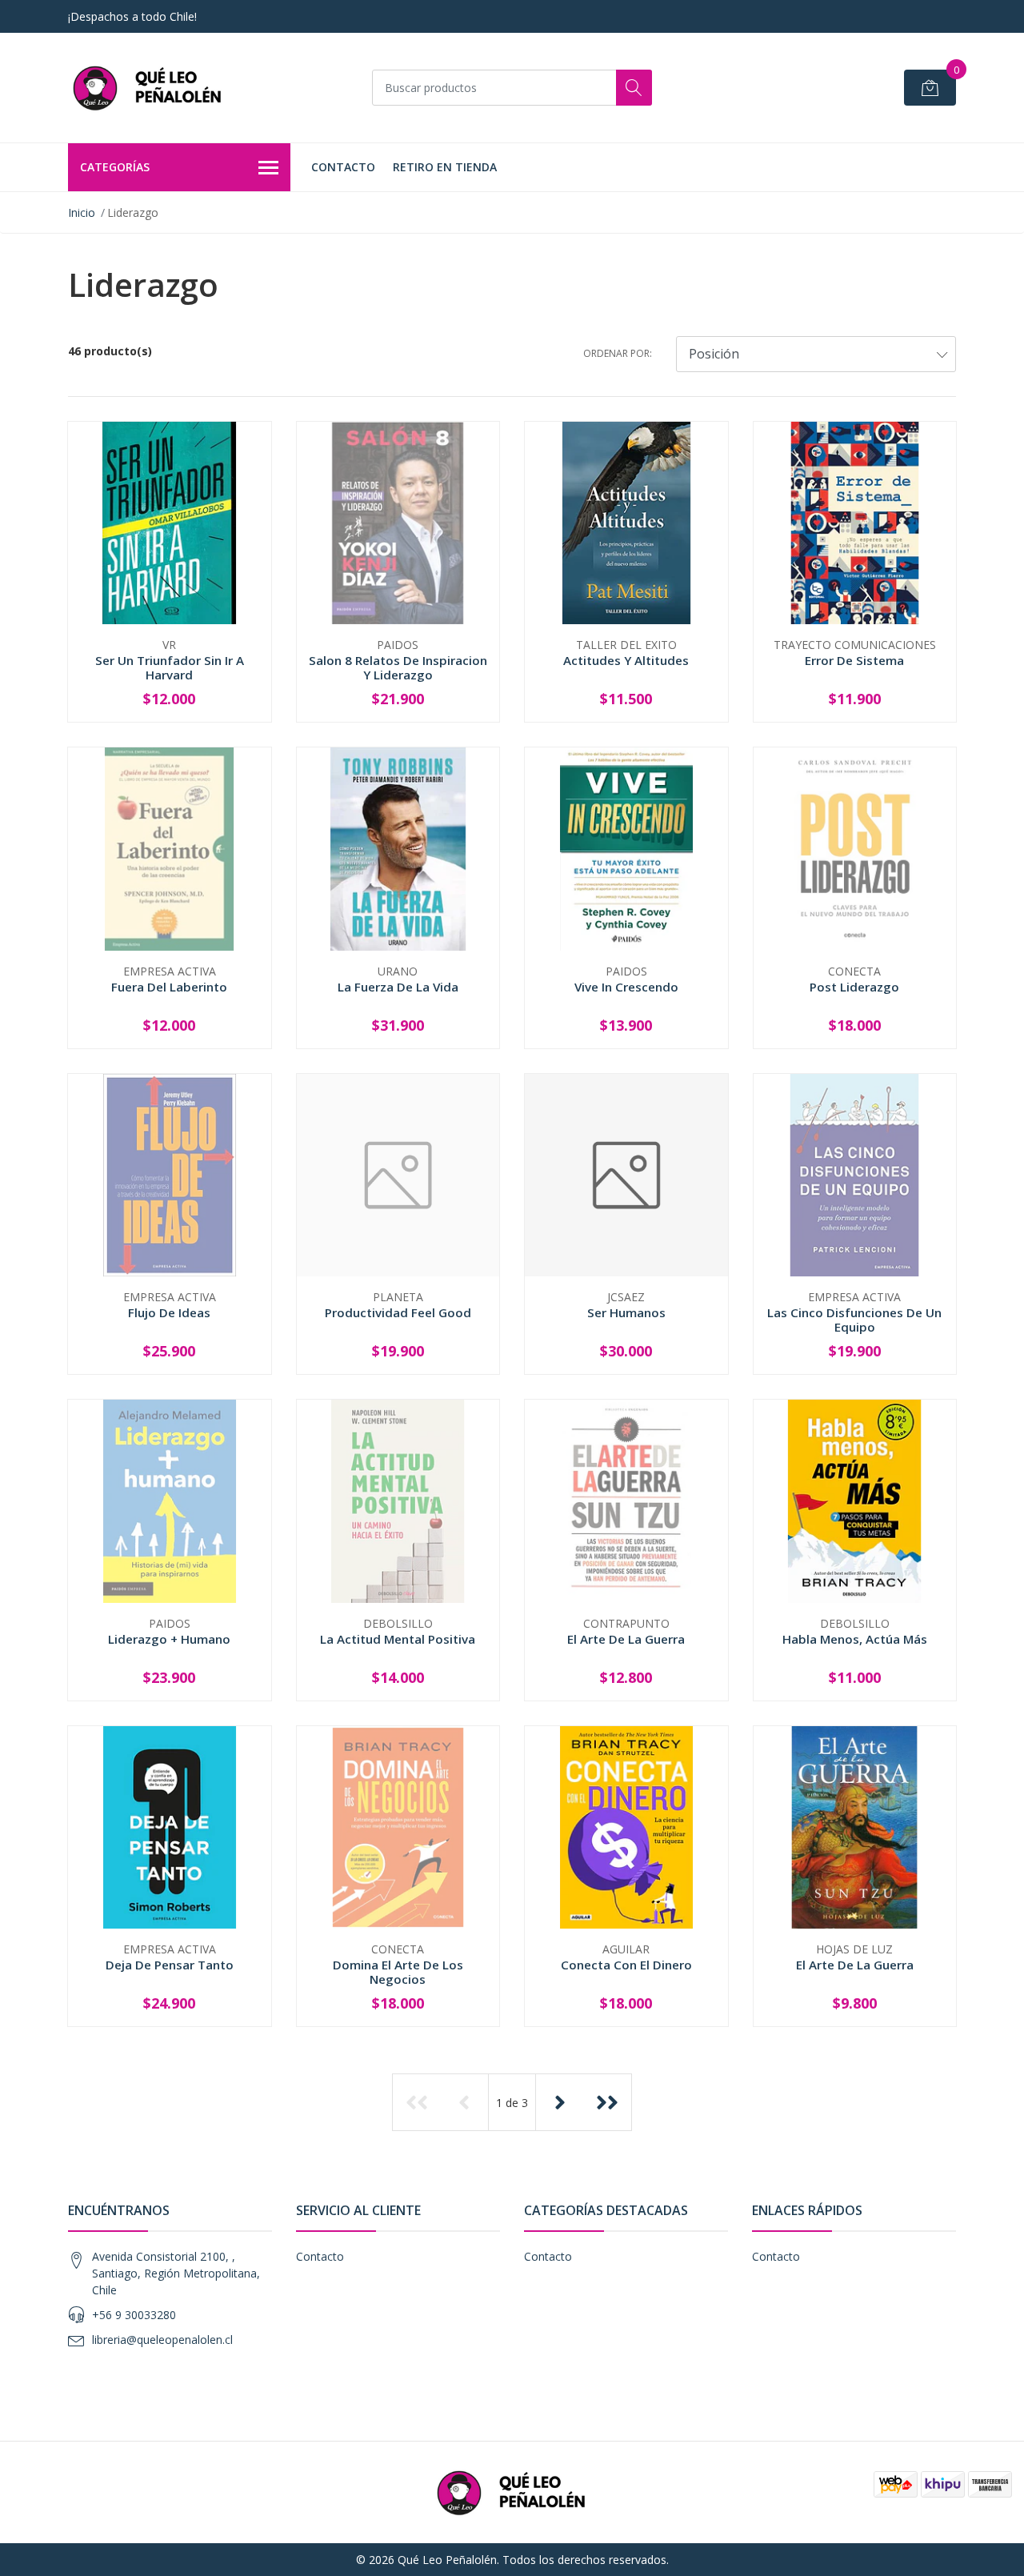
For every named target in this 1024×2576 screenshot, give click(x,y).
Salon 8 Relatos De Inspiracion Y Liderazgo (398, 667)
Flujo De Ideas (169, 1312)
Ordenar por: (618, 353)
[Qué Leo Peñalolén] (148, 88)
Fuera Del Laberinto (169, 987)
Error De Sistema (854, 660)
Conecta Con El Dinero (626, 1965)
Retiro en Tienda (445, 167)
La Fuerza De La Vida (398, 987)
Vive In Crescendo (626, 987)
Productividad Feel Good (398, 1312)
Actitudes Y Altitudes (626, 660)
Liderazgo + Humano (169, 1639)
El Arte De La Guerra (626, 1639)
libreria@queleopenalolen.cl (162, 2340)
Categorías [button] (115, 167)
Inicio (82, 212)
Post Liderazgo (854, 987)
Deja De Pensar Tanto (170, 1965)
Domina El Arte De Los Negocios (398, 1972)
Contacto (343, 167)
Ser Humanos (626, 1312)
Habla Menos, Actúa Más (855, 1639)
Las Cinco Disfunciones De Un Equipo (854, 1320)
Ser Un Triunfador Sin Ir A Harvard (170, 667)
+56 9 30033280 (134, 2315)
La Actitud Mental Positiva (398, 1639)
